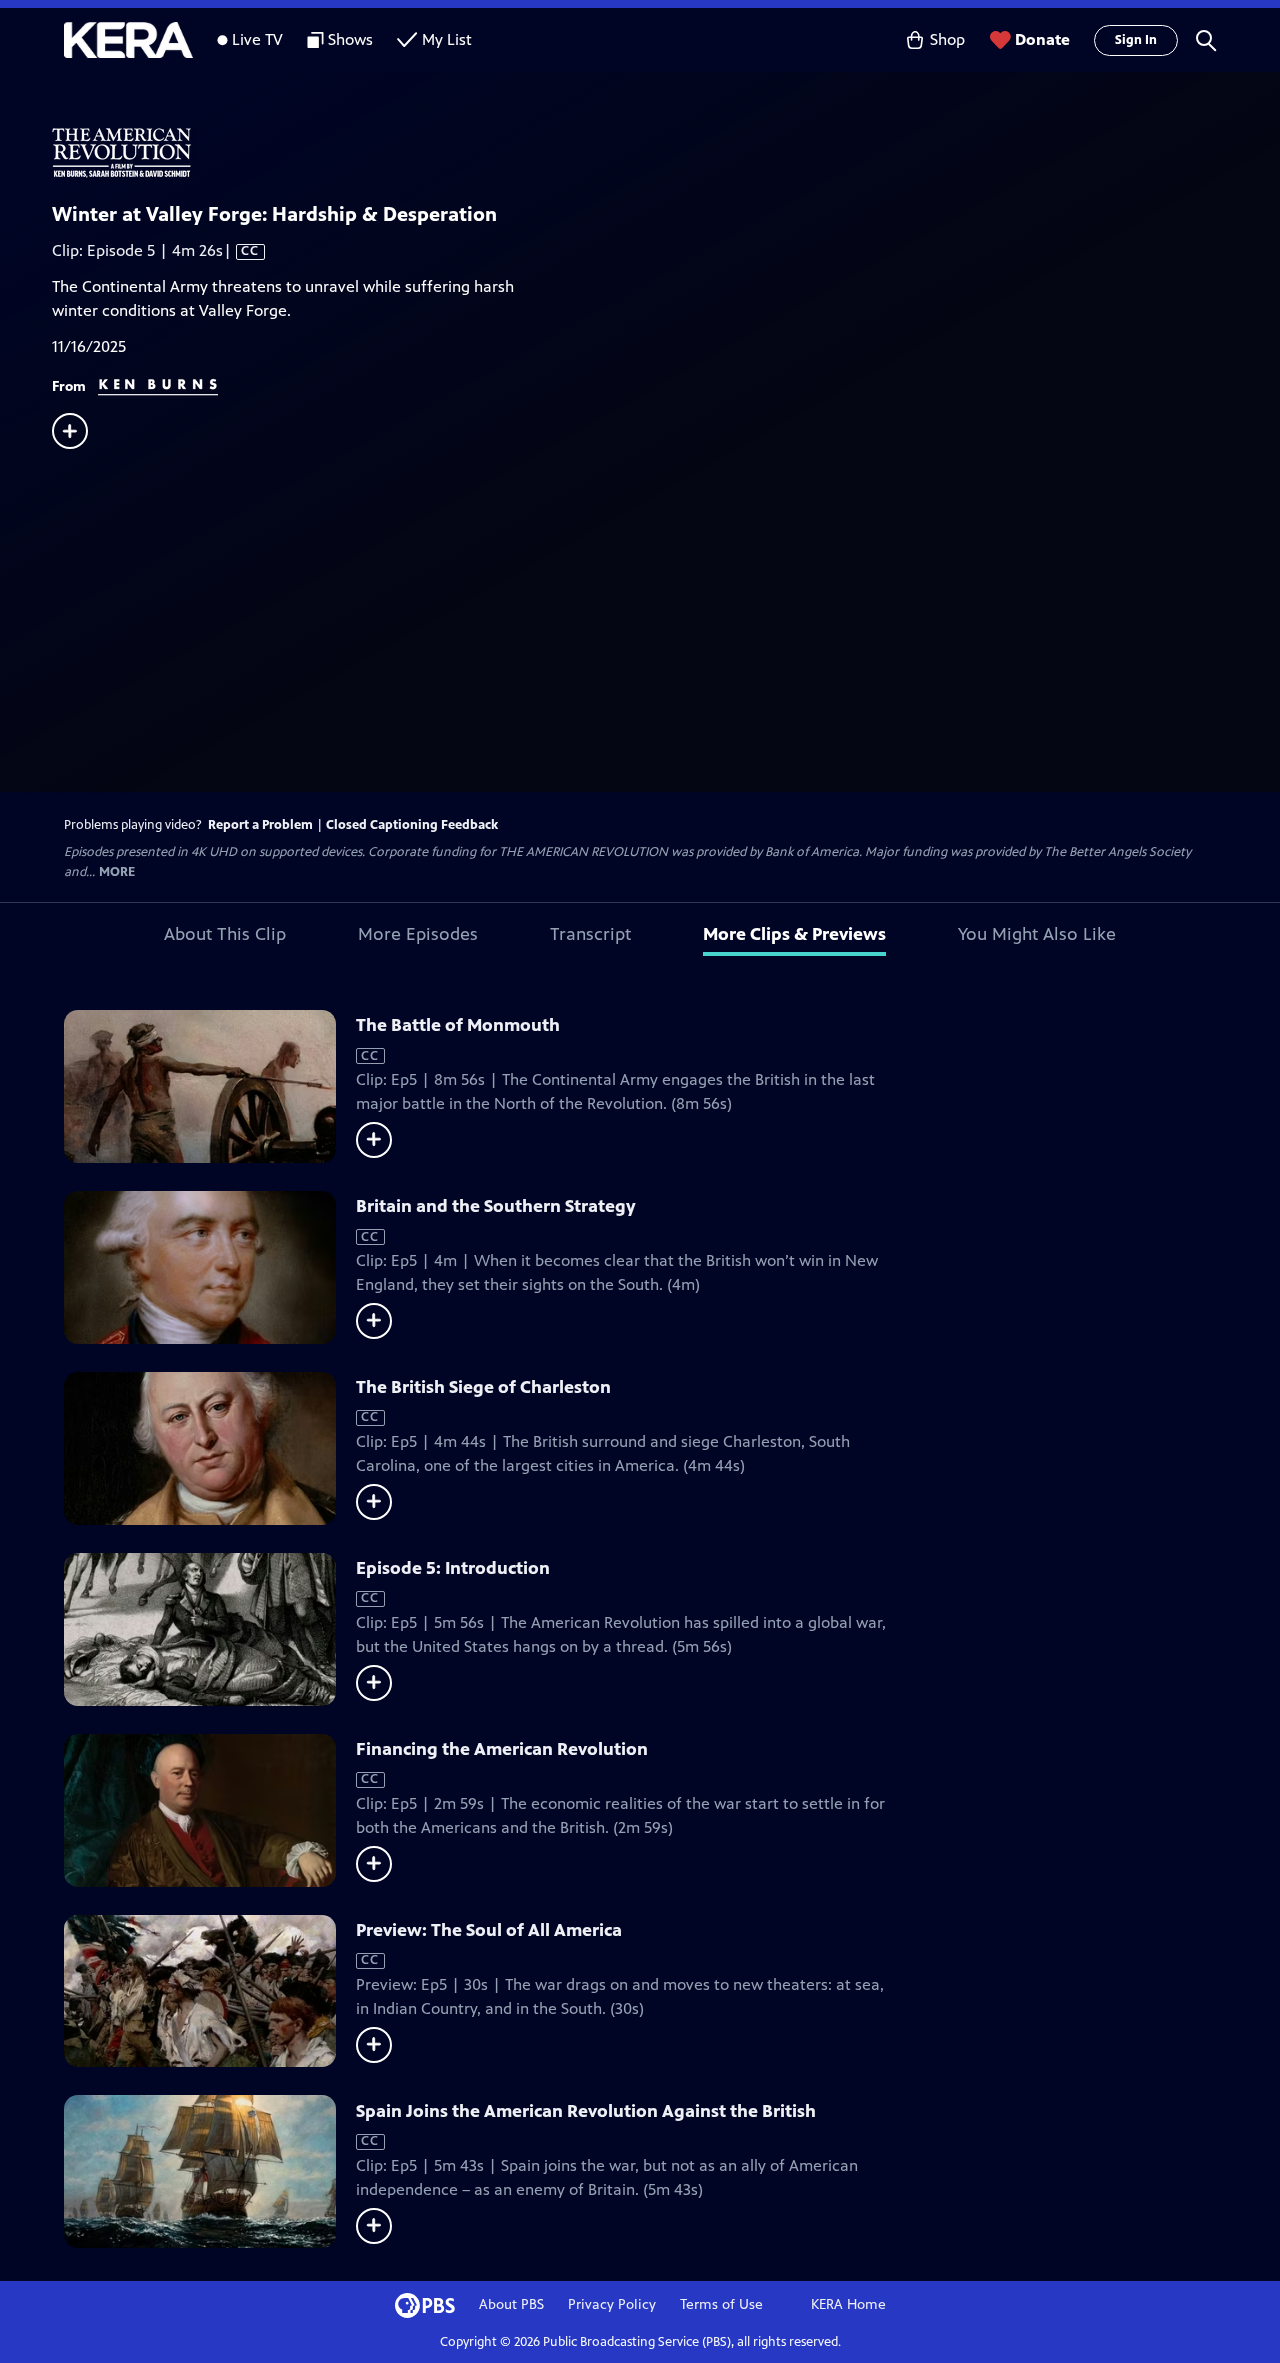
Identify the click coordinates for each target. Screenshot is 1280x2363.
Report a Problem (260, 825)
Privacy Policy (612, 2304)
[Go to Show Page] (666, 153)
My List (447, 39)
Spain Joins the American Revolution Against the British (586, 2111)
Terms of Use (721, 2304)
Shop (947, 39)
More (117, 872)
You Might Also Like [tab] (1037, 934)
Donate (1042, 39)
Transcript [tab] (590, 934)
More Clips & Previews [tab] (794, 934)
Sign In (1136, 40)
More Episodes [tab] (418, 934)
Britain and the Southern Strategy (496, 1206)
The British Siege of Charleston (483, 1387)
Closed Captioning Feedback (412, 825)
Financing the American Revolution (502, 1749)
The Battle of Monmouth (458, 1025)
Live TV (257, 39)
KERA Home (848, 2304)
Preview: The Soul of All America (489, 1930)
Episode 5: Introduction (453, 1568)
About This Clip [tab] (225, 934)
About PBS (511, 2304)
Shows (350, 39)
